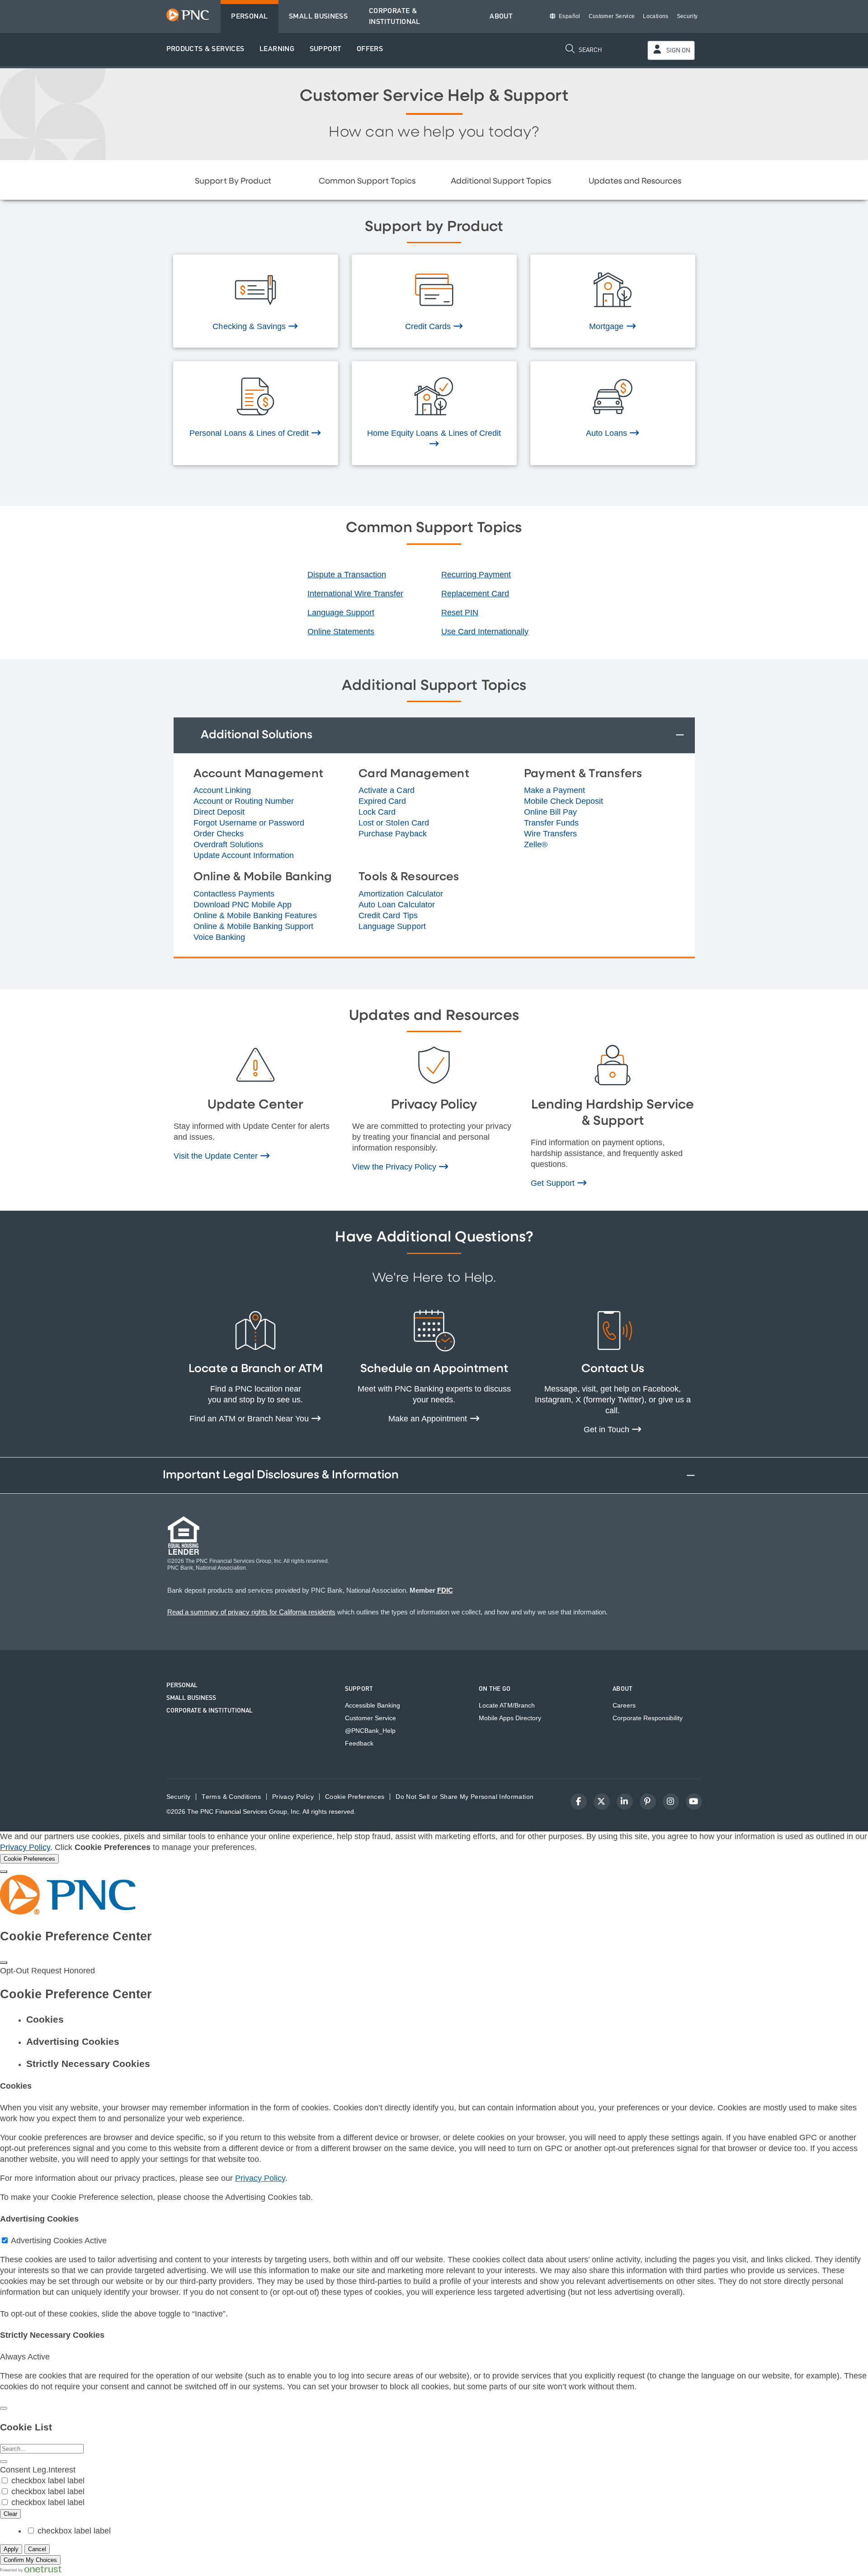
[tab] (443, 2019)
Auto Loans (608, 433)
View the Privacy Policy (396, 1167)
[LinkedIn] (625, 1802)
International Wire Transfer (355, 594)
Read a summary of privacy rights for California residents (251, 1612)
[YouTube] (694, 1802)
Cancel (37, 2549)
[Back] (4, 2408)
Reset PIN (460, 613)
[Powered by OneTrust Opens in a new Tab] (31, 2570)
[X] (602, 1802)
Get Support (554, 1183)
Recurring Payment (476, 575)
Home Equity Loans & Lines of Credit (434, 433)
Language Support (341, 613)
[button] (205, 50)
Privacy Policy (25, 1847)
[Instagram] (671, 1802)
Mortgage (607, 326)
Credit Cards (429, 326)
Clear (10, 2514)
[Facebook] (579, 1802)
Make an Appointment (429, 1419)
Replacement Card (475, 594)
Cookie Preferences (355, 1797)
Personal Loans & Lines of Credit (250, 433)
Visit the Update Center (217, 1156)
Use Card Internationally (485, 632)
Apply (11, 2549)
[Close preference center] (4, 1963)
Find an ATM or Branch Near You (250, 1419)
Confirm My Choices (30, 2560)
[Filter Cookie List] (4, 2462)
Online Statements (341, 632)
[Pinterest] (648, 1802)
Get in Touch (608, 1430)
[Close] (4, 1872)
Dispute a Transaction (347, 575)
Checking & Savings (250, 326)
